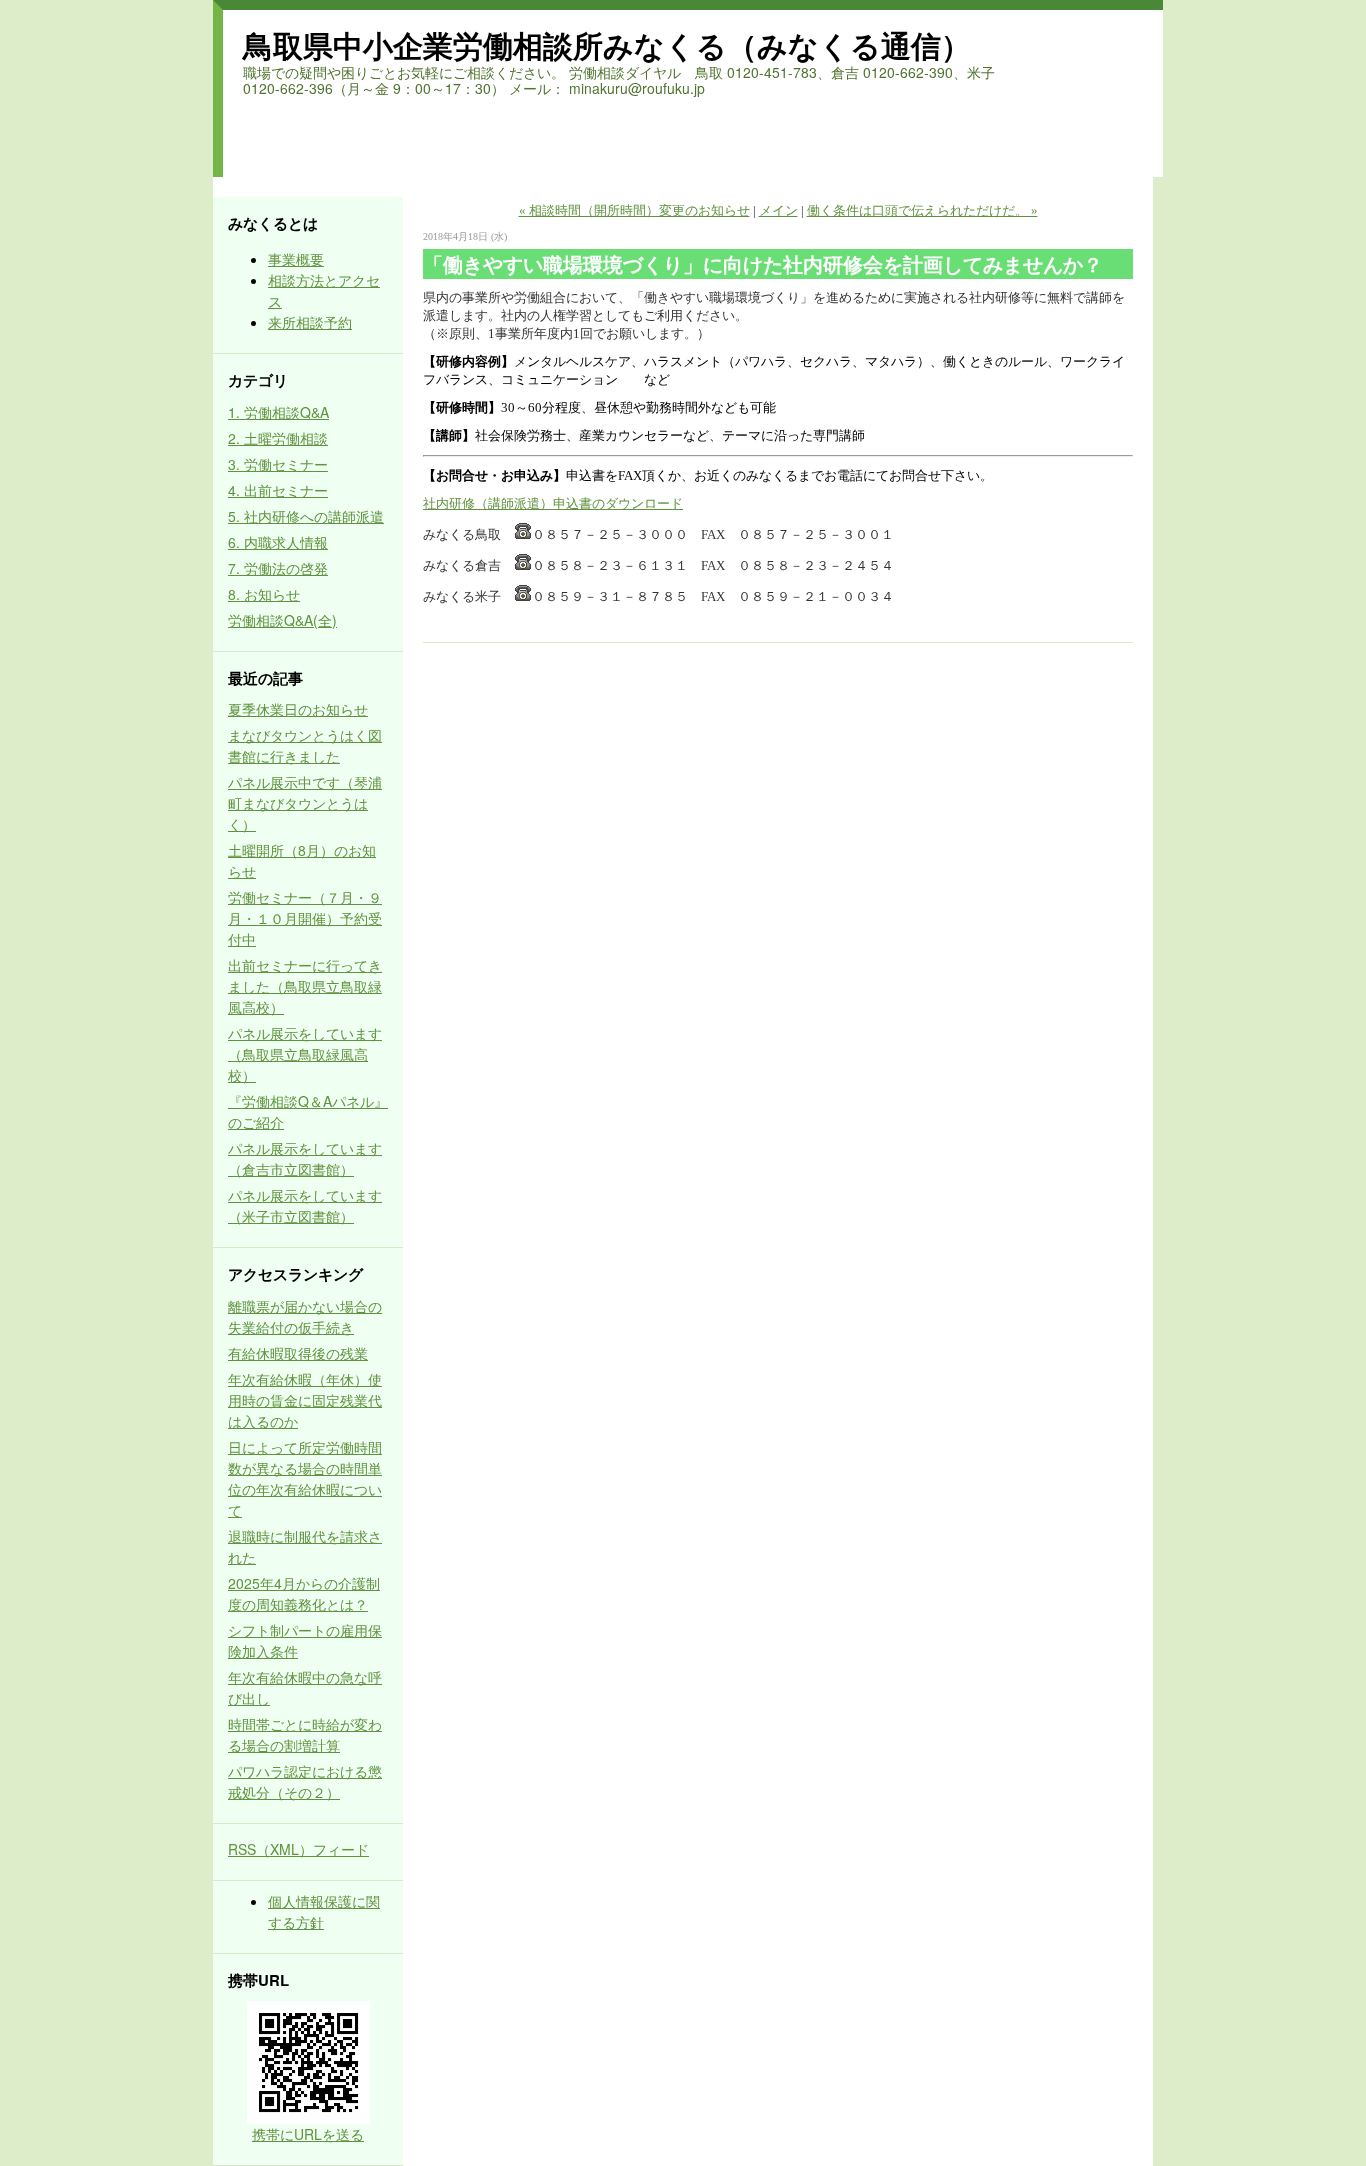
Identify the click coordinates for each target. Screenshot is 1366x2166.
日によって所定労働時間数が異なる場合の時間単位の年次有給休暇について (305, 1478)
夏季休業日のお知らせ (298, 709)
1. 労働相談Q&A (278, 412)
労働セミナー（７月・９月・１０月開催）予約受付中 (305, 918)
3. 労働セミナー (278, 464)
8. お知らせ (264, 594)
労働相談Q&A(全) (282, 620)
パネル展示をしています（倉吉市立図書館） (305, 1158)
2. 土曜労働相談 (278, 438)
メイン (778, 210)
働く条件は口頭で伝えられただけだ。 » (922, 210)
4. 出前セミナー (278, 490)
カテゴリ (258, 380)
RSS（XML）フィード (298, 1849)
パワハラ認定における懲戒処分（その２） (305, 1781)
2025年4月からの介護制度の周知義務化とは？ (304, 1593)
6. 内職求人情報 (278, 542)
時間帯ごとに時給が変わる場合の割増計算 (305, 1734)
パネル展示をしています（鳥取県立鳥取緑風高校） (305, 1054)
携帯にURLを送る (308, 2134)
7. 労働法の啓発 (278, 568)
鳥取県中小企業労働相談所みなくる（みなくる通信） (607, 44)
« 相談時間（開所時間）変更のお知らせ (634, 210)
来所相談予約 (310, 322)
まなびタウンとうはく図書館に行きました (305, 745)
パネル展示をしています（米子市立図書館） (305, 1205)
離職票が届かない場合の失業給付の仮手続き (305, 1316)
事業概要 (296, 259)
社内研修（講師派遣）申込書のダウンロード (553, 503)
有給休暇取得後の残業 (298, 1353)
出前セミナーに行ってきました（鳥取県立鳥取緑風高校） (305, 986)
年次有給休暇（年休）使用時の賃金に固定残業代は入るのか (305, 1400)
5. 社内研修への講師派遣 (306, 516)
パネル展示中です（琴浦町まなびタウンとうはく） (305, 803)
